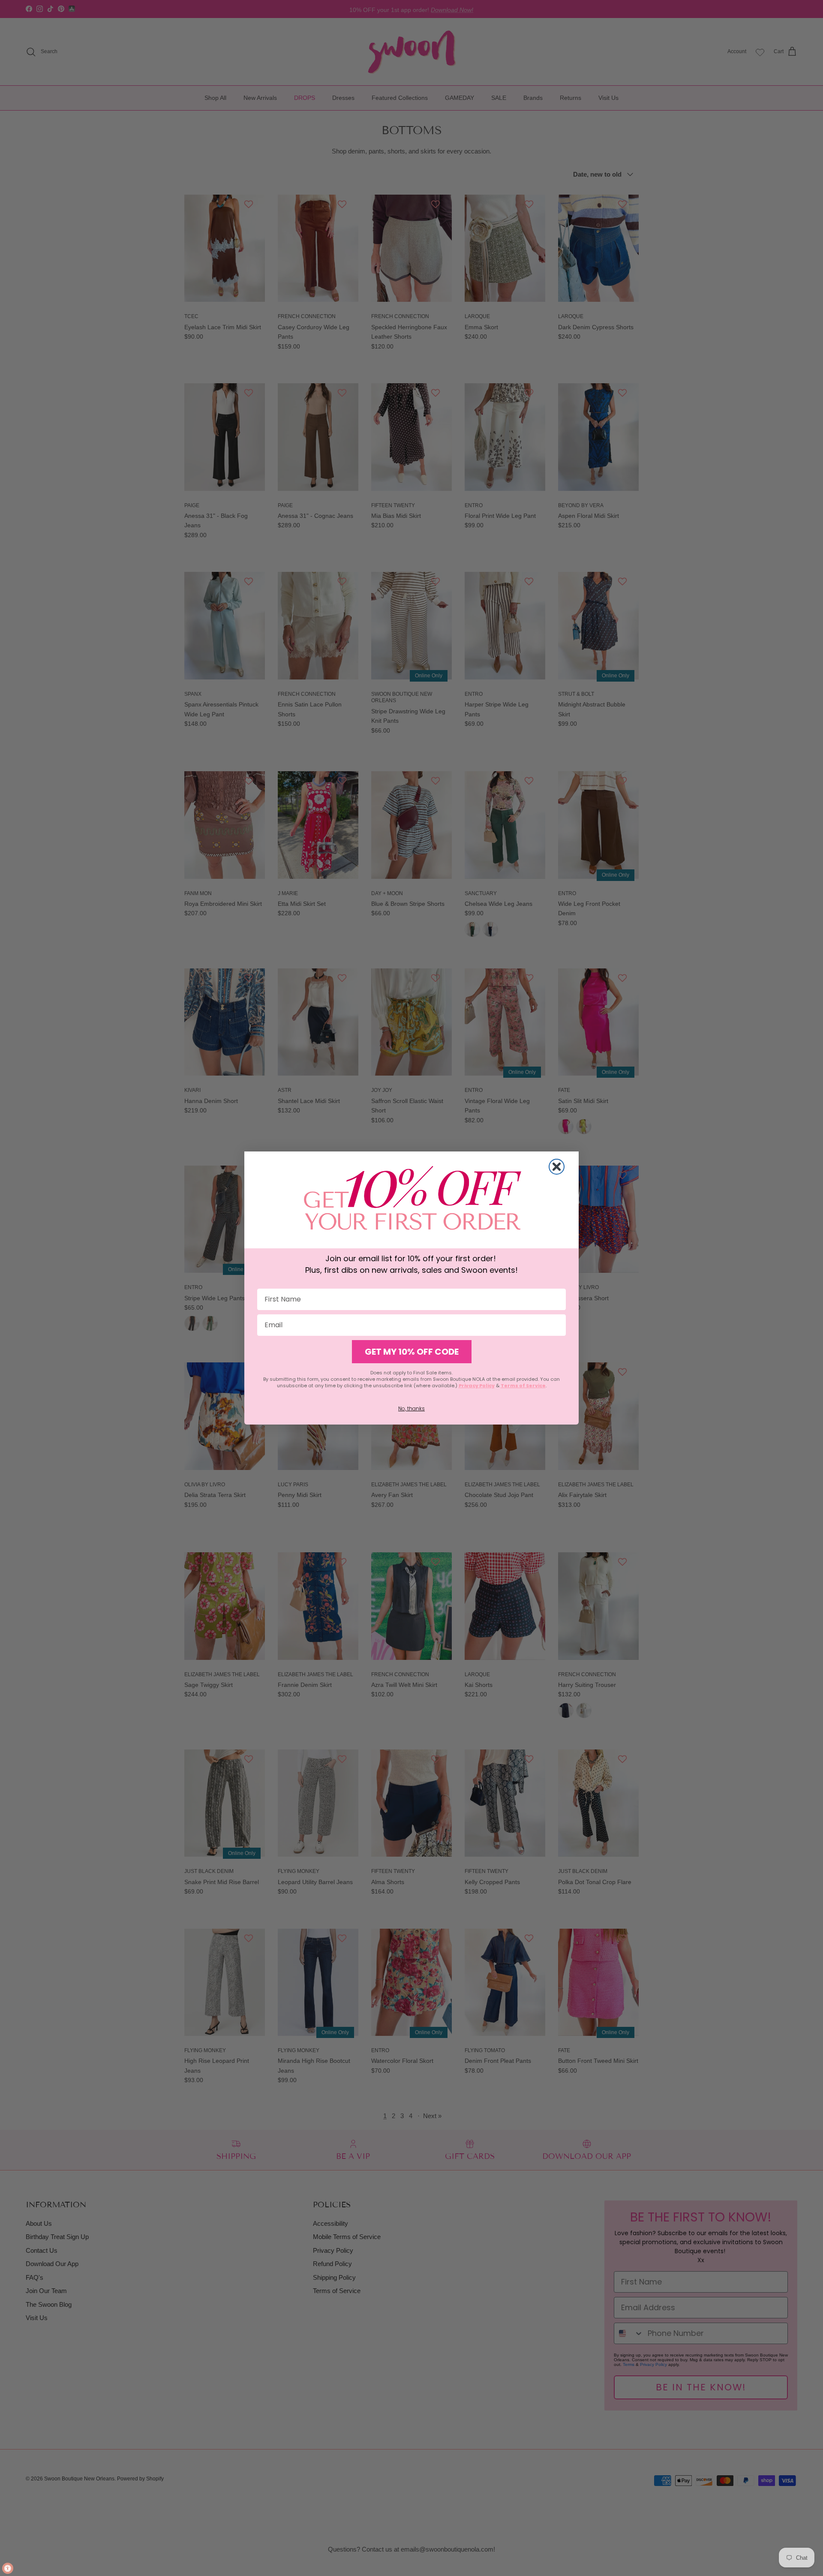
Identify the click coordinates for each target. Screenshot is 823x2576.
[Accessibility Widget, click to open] (8, 2568)
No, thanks (411, 1408)
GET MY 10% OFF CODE (412, 1352)
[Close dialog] (557, 1167)
